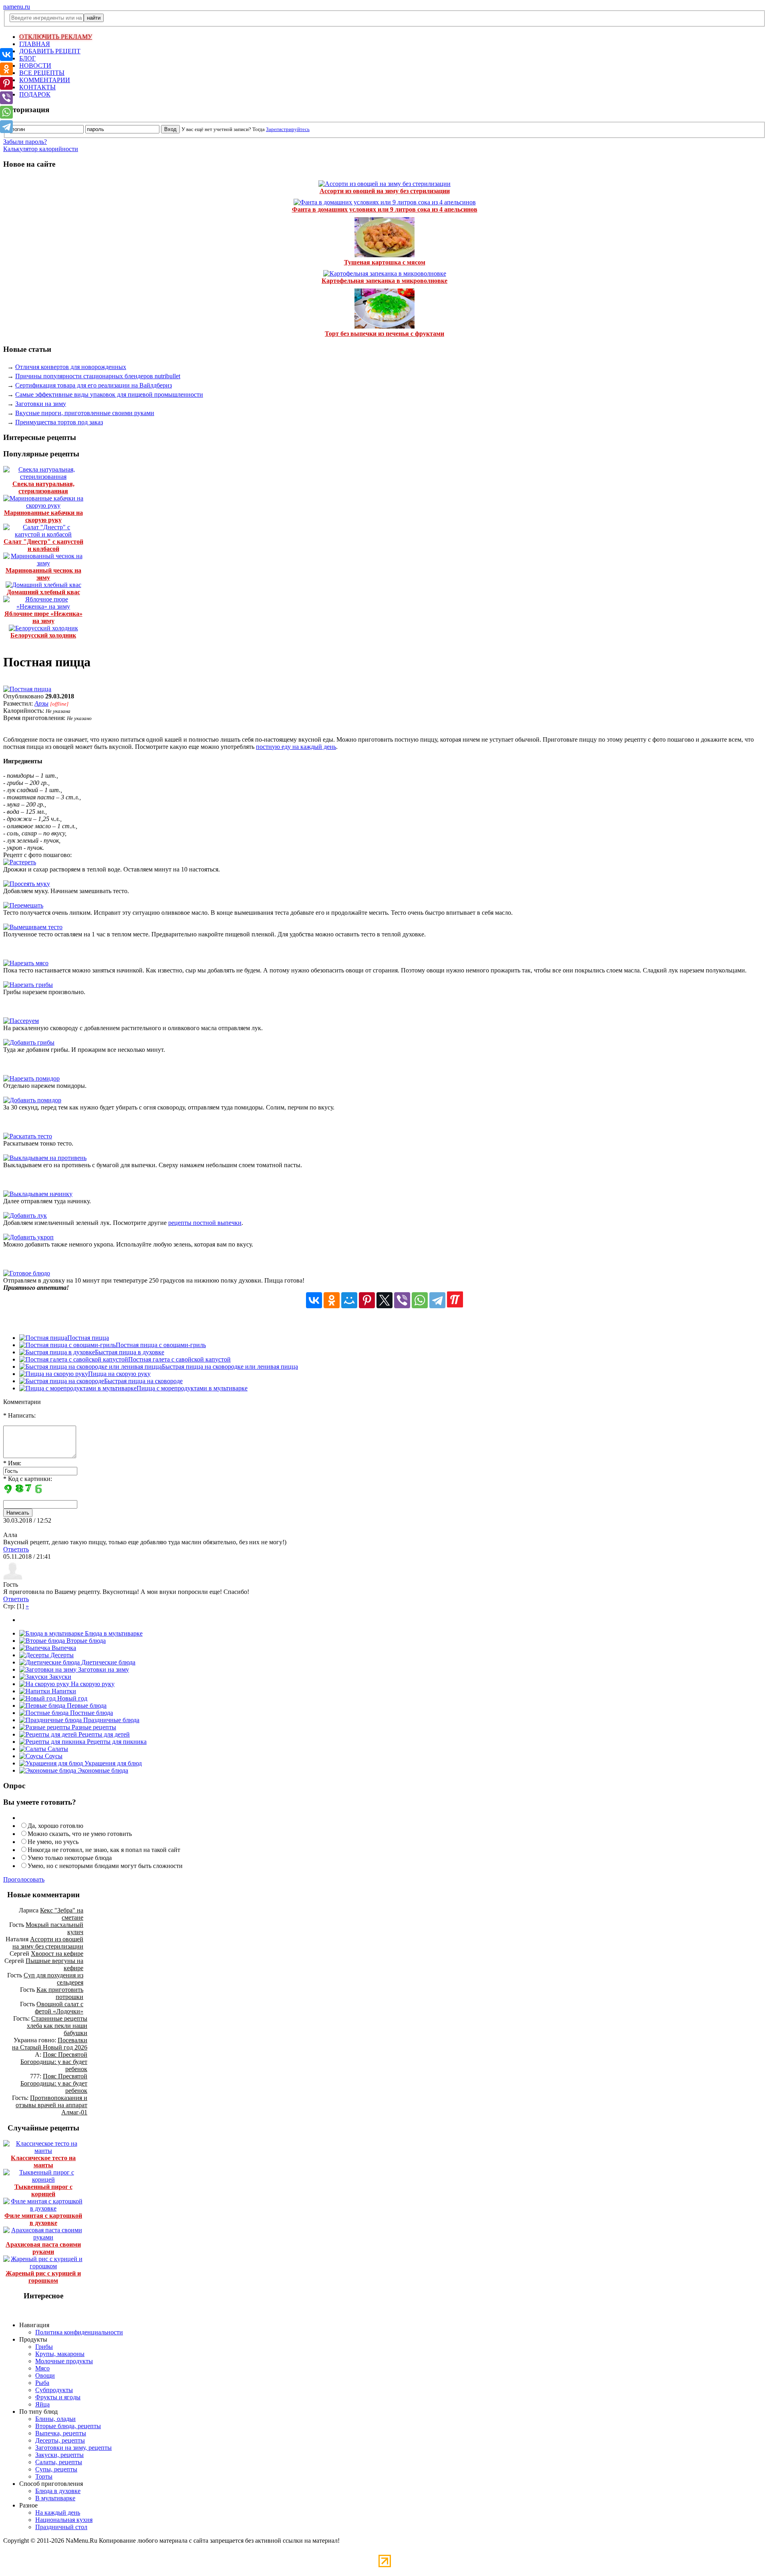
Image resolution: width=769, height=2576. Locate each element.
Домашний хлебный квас (43, 592)
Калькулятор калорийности (41, 149)
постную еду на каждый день (296, 747)
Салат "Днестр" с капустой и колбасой (43, 545)
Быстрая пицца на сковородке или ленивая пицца (230, 1367)
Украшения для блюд (112, 1763)
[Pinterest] (367, 1300)
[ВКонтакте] (314, 1300)
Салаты (57, 1749)
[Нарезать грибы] (28, 985)
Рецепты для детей (103, 1734)
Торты (44, 2476)
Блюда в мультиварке (113, 1633)
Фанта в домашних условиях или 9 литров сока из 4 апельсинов (385, 209)
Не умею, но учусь (53, 1842)
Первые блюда (86, 1706)
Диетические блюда (108, 1662)
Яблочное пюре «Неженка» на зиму (43, 617)
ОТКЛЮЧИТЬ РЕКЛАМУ (56, 37)
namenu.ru (17, 7)
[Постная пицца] (27, 689)
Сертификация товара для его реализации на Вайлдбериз (94, 385)
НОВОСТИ (35, 66)
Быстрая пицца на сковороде (143, 1381)
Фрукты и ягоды (58, 2397)
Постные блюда (91, 1713)
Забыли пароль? (25, 142)
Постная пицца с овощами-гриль (161, 1345)
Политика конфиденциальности (79, 2332)
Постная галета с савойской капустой (179, 1359)
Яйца (42, 2404)
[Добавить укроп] (28, 1237)
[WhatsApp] (420, 1300)
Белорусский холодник (43, 635)
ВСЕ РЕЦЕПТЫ (42, 73)
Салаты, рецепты (59, 2462)
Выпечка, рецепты (61, 2433)
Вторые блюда (85, 1641)
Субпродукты (54, 2390)
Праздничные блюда (111, 1720)
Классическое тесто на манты (43, 2161)
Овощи (45, 2375)
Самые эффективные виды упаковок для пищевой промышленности (109, 394)
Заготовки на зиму (41, 404)
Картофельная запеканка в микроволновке (384, 281)
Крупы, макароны (60, 2354)
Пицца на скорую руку (119, 1374)
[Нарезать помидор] (31, 1078)
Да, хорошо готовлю (55, 1826)
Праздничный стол (61, 2527)
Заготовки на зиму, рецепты (73, 2448)
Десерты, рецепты (60, 2440)
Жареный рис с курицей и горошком (43, 2277)
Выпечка (63, 1648)
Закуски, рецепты (59, 2455)
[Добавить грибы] (29, 1042)
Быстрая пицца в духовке (130, 1352)
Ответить (16, 1549)
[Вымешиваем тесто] (33, 927)
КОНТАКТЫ (37, 87)
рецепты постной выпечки (205, 1223)
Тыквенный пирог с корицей (43, 2190)
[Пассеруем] (21, 1021)
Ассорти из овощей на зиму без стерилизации (385, 191)
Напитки (63, 1691)
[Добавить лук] (25, 1215)
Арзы (41, 703)
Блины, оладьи (55, 2419)
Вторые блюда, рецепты (68, 2426)
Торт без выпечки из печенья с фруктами (384, 334)
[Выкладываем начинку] (38, 1194)
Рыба (42, 2383)
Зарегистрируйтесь (288, 129)
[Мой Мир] (349, 1300)
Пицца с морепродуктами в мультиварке (192, 1388)
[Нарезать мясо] (26, 963)
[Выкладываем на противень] (45, 1158)
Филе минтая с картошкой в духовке (43, 2219)
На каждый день (58, 2512)
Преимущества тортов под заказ (59, 422)
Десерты (61, 1655)
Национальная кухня (64, 2520)
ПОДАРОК (35, 94)
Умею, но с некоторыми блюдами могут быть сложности (105, 1866)
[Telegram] (437, 1300)
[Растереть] (20, 862)
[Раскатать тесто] (28, 1136)
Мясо (42, 2368)
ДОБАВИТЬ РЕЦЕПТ (50, 51)
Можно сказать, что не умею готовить (80, 1834)
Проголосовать (24, 1879)
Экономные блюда (102, 1770)
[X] (384, 1300)
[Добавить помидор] (32, 1100)
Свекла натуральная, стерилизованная (43, 487)
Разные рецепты (93, 1727)
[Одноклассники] (332, 1300)
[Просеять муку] (27, 884)
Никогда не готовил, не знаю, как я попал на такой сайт (104, 1850)
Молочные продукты (64, 2361)
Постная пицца (88, 1338)
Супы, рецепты (56, 2469)
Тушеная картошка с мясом (385, 262)
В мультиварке (55, 2498)
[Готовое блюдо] (27, 1273)
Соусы (53, 1756)
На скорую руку (92, 1684)
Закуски (59, 1677)
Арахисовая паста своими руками (43, 2248)
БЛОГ (27, 58)
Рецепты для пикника (116, 1742)
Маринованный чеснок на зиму (43, 574)
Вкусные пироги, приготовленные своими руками (85, 413)
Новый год (71, 1698)
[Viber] (402, 1300)
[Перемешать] (23, 905)
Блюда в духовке (58, 2491)
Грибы (44, 2347)
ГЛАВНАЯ (35, 44)
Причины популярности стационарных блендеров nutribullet (98, 376)
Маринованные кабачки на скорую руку (43, 516)
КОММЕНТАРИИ (45, 80)
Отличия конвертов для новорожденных (71, 367)
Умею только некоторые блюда (70, 1858)
